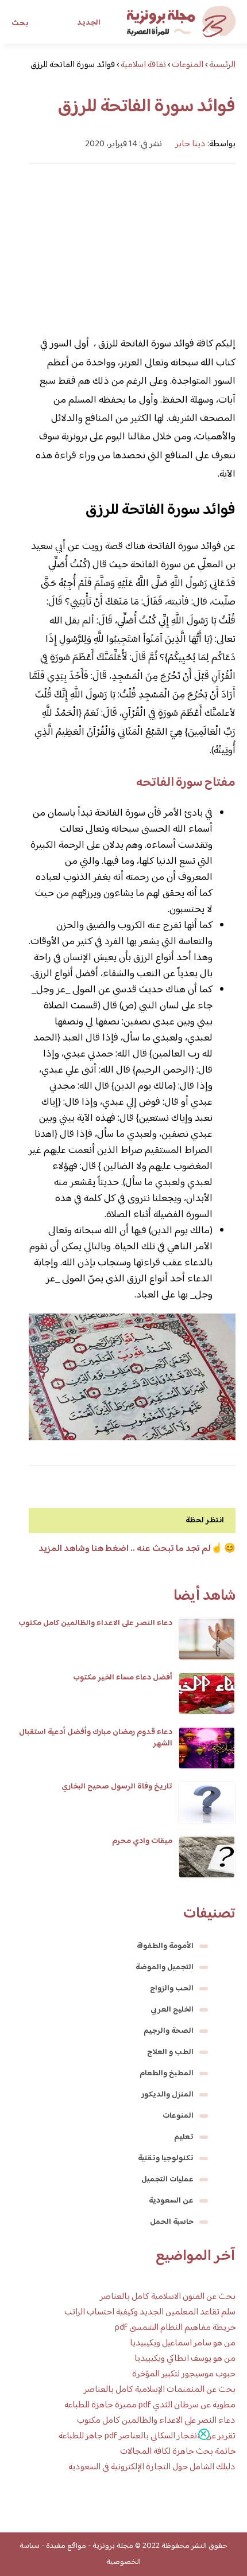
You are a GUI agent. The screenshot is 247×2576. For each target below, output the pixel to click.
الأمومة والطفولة (165, 1946)
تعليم (184, 2137)
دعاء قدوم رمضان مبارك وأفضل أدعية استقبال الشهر (96, 1738)
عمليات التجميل (167, 2180)
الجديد (89, 23)
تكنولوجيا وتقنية (166, 2158)
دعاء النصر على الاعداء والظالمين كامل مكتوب (95, 1623)
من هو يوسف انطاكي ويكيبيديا (185, 2359)
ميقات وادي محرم (142, 1841)
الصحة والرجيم (169, 2031)
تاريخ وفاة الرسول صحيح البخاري (117, 1787)
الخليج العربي (172, 2010)
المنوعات (178, 2116)
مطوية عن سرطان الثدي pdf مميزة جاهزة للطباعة (150, 2405)
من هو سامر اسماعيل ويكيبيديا (183, 2343)
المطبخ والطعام (167, 2074)
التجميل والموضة (165, 1967)
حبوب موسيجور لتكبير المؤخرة (184, 2374)
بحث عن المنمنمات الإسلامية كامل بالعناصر (160, 2390)
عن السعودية (171, 2201)
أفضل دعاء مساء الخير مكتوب (123, 1678)
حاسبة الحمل (172, 2222)
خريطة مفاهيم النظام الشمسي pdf (175, 2328)
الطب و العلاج (170, 2052)
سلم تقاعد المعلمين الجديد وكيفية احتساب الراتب (150, 2312)
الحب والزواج (172, 1989)
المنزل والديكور (167, 2095)
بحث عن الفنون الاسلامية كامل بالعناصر (168, 2297)
